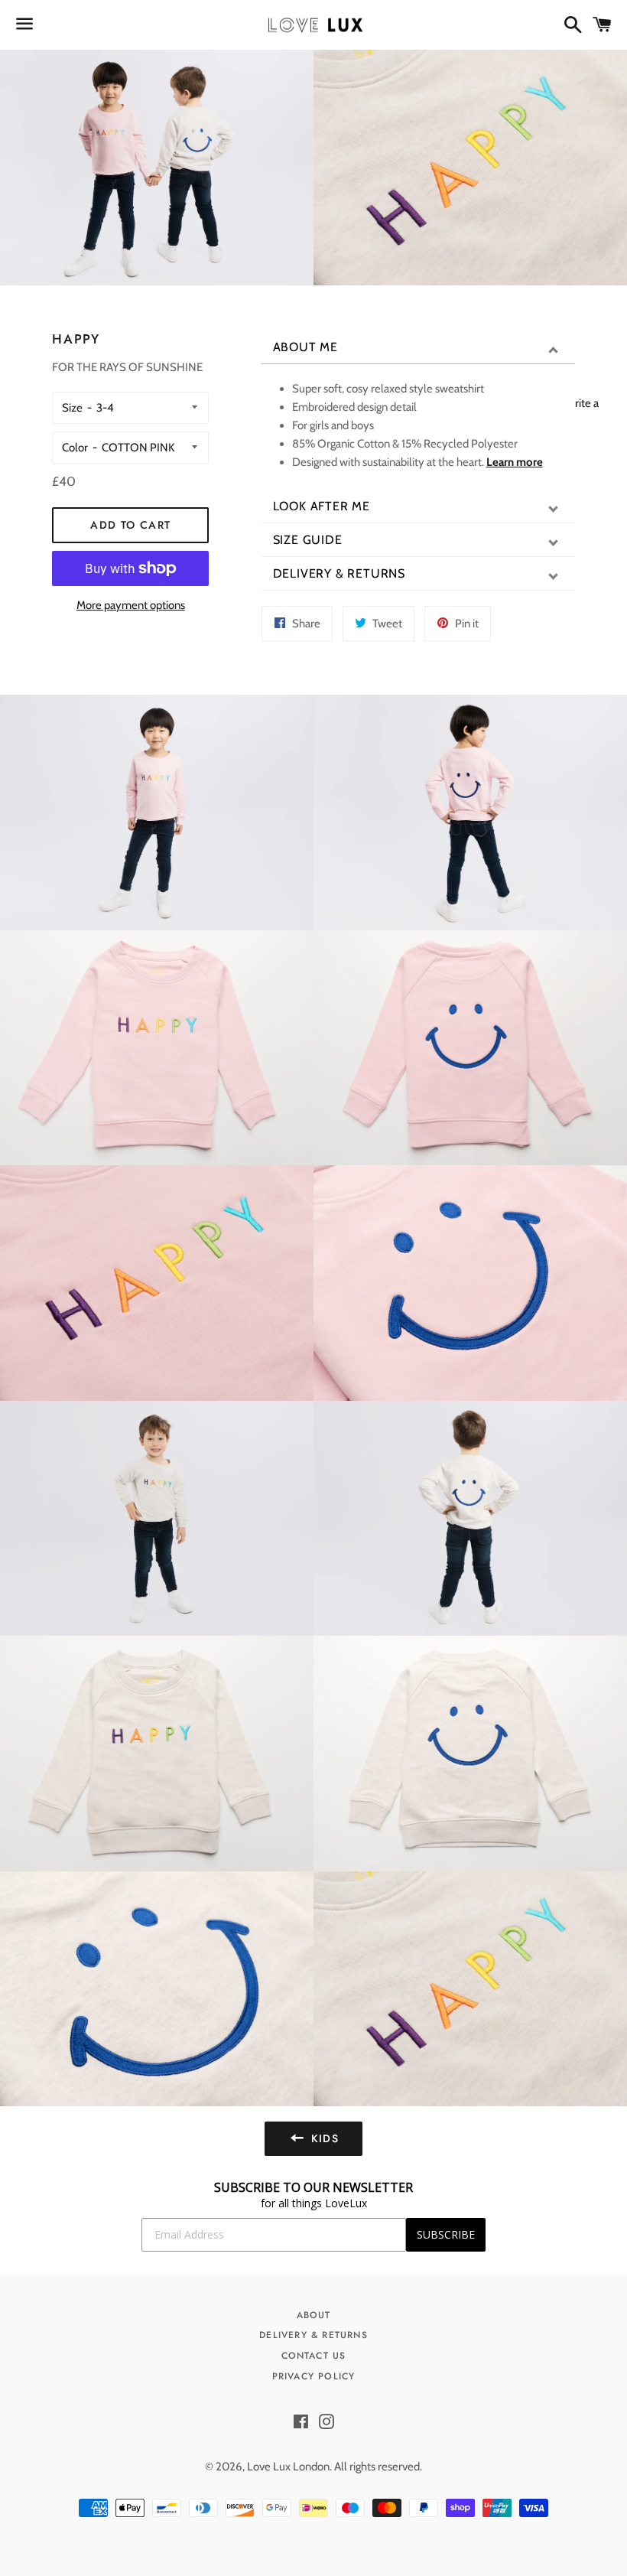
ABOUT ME (305, 347)
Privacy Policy (314, 2376)
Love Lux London (288, 2467)
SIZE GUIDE (308, 540)
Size (72, 408)
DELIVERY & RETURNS (339, 573)
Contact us (314, 2356)
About (314, 2315)
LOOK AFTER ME (322, 506)
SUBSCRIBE (446, 2234)
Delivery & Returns (313, 2335)
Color (75, 448)
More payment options (131, 605)
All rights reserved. (378, 2467)
